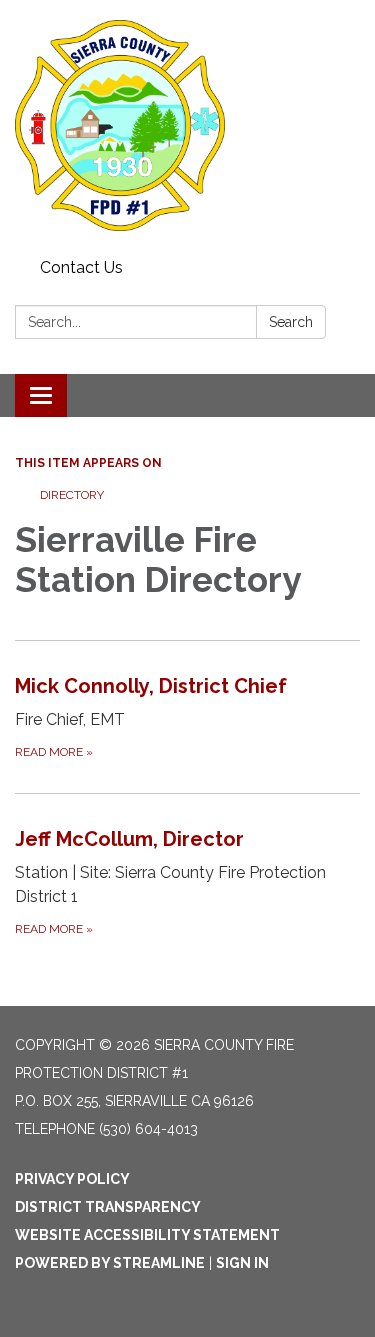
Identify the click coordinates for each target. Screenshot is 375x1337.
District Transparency (108, 1207)
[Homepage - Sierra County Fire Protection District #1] (187, 125)
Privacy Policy (72, 1179)
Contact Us (81, 267)
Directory (72, 495)
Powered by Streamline (110, 1263)
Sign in (242, 1263)
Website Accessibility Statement (147, 1235)
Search (291, 322)
